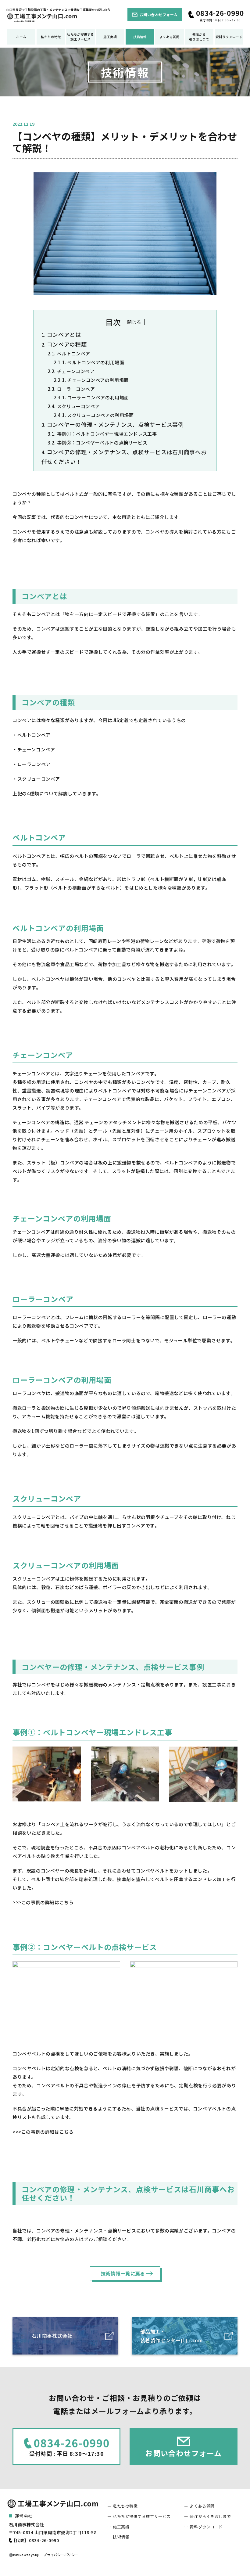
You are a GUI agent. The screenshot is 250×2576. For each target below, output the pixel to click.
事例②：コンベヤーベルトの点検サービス (102, 443)
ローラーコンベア (76, 389)
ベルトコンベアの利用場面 (96, 362)
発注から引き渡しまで (199, 37)
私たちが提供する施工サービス (80, 37)
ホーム (21, 37)
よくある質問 (170, 37)
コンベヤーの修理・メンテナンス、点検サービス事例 (115, 424)
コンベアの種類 (67, 344)
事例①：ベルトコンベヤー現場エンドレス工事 (107, 434)
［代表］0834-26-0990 (35, 2540)
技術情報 (140, 37)
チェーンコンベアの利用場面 (98, 380)
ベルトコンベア (74, 353)
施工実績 (110, 37)
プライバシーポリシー (61, 2555)
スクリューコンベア (78, 406)
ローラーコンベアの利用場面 (98, 397)
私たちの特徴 (51, 37)
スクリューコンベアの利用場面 (100, 415)
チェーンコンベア (76, 371)
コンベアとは (64, 334)
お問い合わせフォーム (159, 14)
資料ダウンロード (229, 37)
